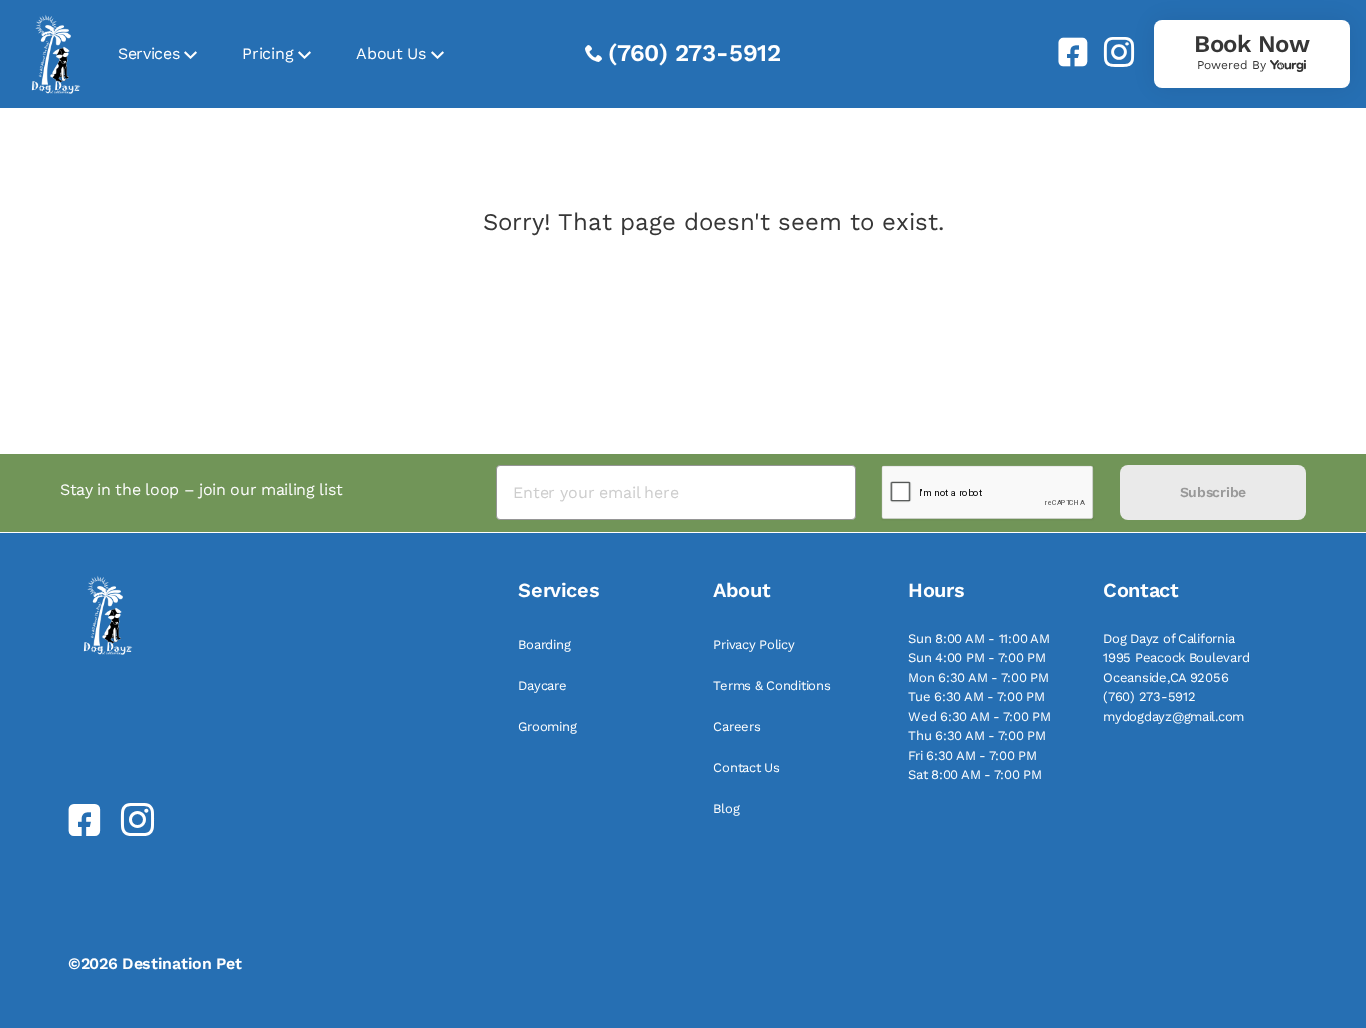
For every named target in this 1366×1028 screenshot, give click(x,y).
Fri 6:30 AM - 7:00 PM (972, 755)
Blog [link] (726, 808)
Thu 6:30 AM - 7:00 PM (977, 735)
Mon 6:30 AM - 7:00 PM (978, 677)
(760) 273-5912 (694, 53)
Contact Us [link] (746, 767)
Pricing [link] (267, 53)
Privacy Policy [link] (753, 644)
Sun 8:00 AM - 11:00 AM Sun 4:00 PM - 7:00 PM (978, 648)
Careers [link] (736, 726)
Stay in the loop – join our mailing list (201, 489)
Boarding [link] (544, 644)
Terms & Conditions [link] (771, 685)
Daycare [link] (542, 685)
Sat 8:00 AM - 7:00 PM (975, 774)
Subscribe (1213, 492)
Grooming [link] (547, 726)
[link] (1065, 52)
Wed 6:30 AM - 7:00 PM (979, 716)
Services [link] (148, 53)
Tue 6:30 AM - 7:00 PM (976, 696)
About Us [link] (390, 53)
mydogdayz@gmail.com (1173, 716)
